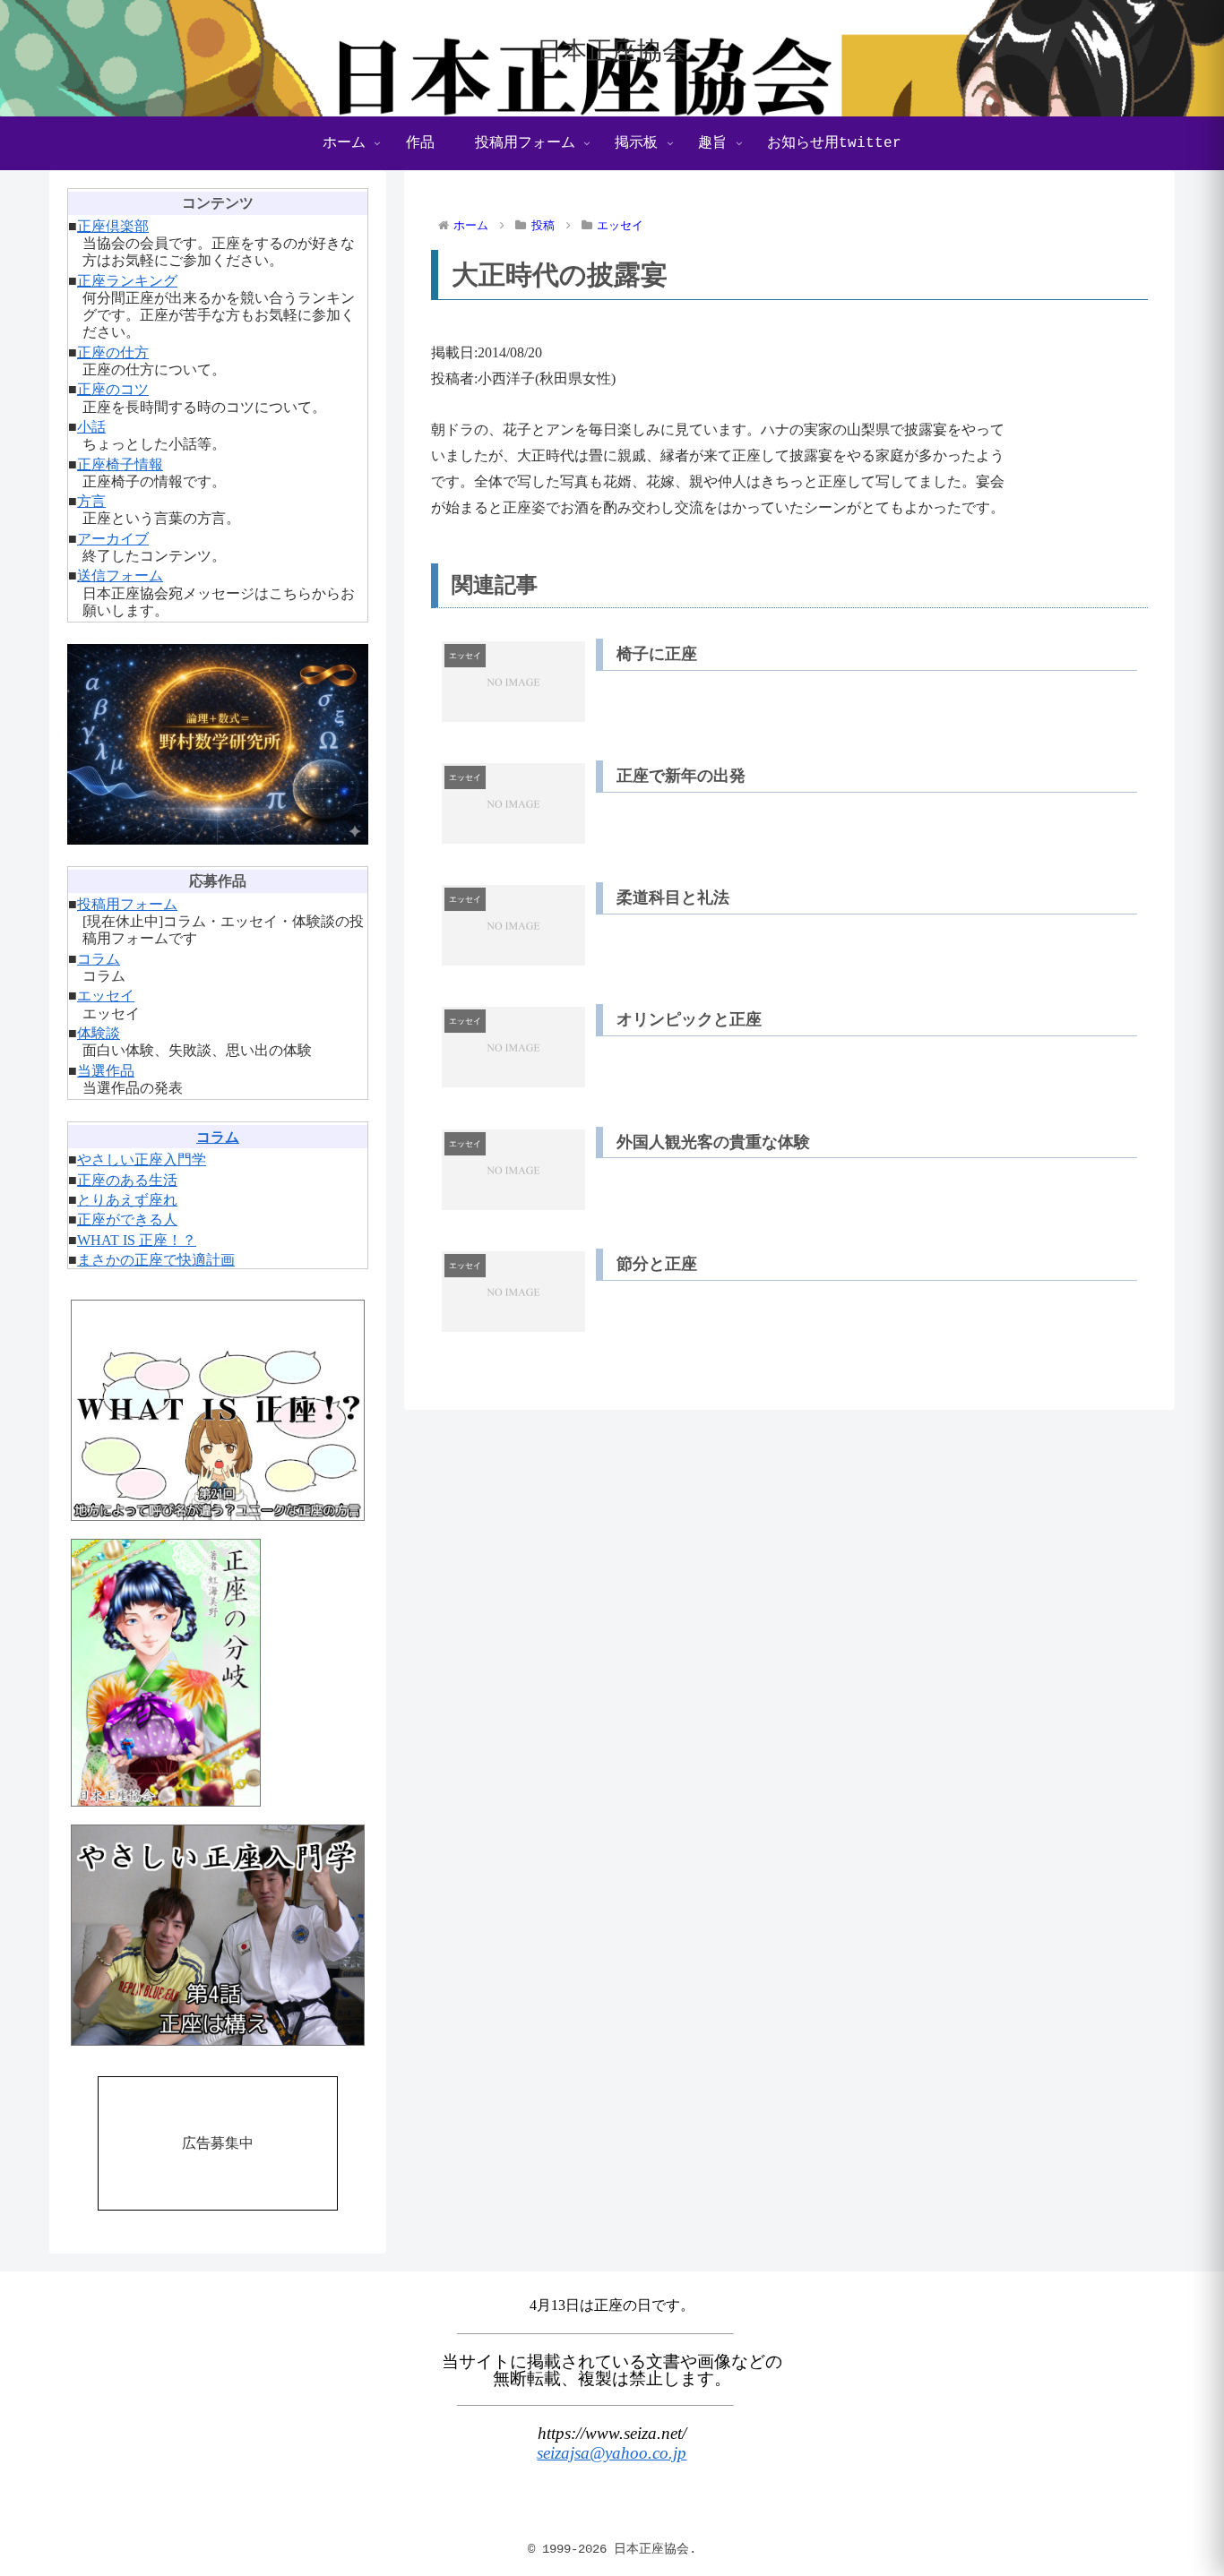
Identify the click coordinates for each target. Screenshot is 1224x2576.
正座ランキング (127, 281)
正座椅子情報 (120, 464)
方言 (91, 501)
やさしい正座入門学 (142, 1159)
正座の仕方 (113, 352)
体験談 (99, 1033)
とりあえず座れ (127, 1200)
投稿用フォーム (127, 904)
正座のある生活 (127, 1180)
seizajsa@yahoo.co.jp (612, 2453)
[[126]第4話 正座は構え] (218, 1935)
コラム (99, 959)
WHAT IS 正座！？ (137, 1240)
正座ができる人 (127, 1219)
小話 (91, 427)
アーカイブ (113, 539)
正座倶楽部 (113, 226)
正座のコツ (113, 389)
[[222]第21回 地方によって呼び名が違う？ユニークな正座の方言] (218, 1410)
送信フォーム (120, 575)
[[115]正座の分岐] (218, 1673)
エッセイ (106, 996)
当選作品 (106, 1071)
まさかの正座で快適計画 (156, 1260)
